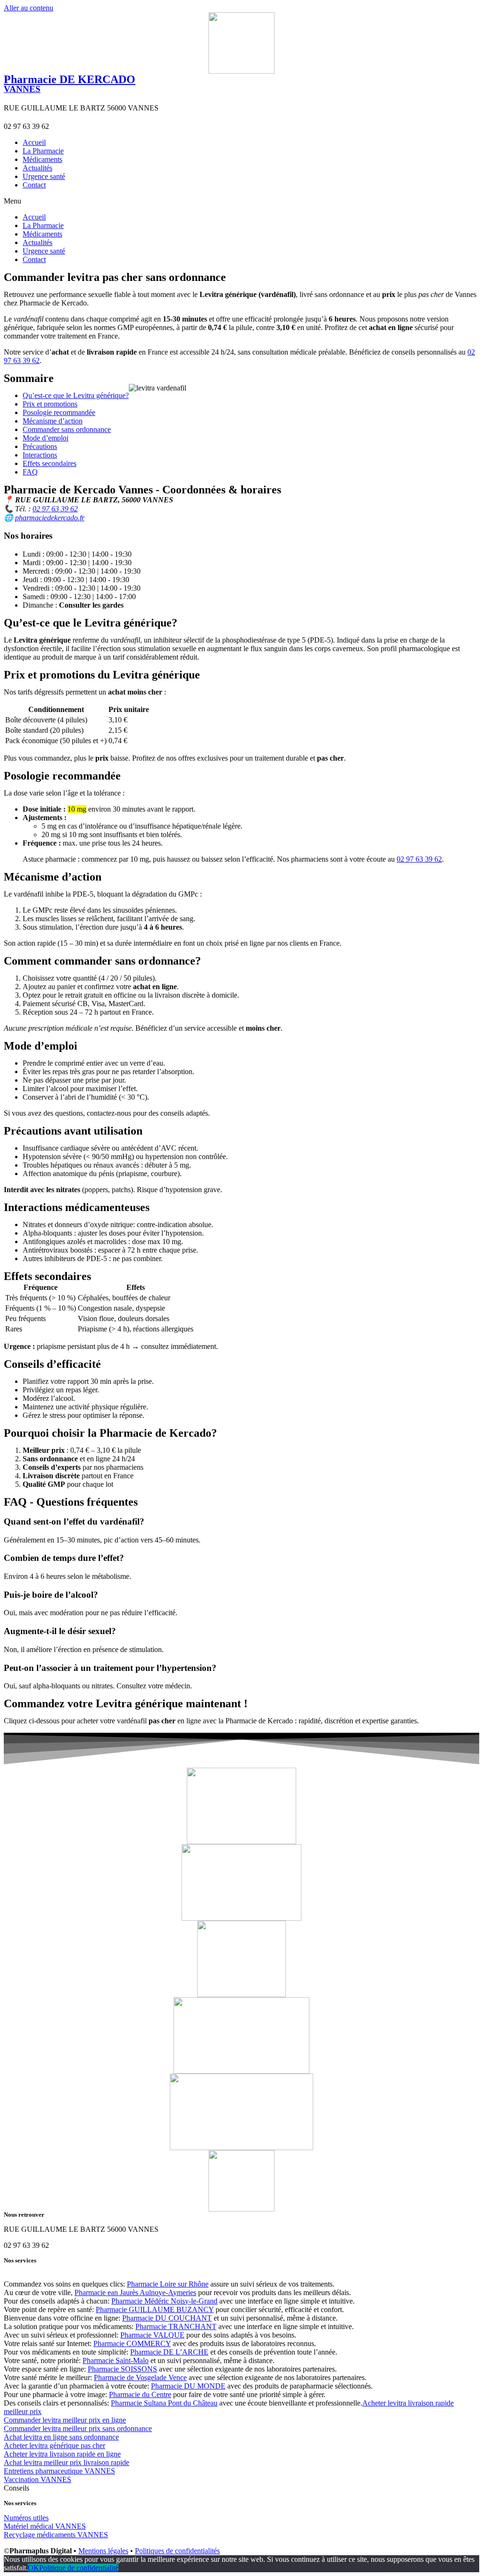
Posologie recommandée (59, 412)
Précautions (40, 446)
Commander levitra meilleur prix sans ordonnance (78, 2428)
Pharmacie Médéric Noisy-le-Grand (164, 2301)
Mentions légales (103, 2551)
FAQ (30, 472)
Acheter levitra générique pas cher (54, 2445)
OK (33, 2568)
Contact (34, 185)
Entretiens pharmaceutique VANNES (59, 2471)
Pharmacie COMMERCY (132, 2343)
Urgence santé (44, 176)
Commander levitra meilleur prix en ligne (65, 2420)
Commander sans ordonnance (67, 429)
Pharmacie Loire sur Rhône (168, 2284)
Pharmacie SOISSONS (122, 2369)
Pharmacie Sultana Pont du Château (164, 2403)
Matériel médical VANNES (45, 2526)
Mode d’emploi (46, 438)
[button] (241, 201)
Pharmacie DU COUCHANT (167, 2318)
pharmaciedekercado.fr (50, 518)
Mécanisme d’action (53, 421)
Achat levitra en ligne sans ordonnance (61, 2437)
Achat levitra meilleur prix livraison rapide (67, 2462)
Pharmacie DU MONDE (188, 2386)
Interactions (40, 455)
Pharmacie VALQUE (152, 2335)
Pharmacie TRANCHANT (176, 2326)
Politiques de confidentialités (177, 2551)
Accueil (34, 142)
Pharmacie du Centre (140, 2394)
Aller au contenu (29, 8)
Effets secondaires (50, 463)
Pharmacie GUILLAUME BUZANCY (155, 2309)
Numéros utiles (26, 2518)
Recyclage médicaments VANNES (56, 2535)
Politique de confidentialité (79, 2568)
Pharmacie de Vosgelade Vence (140, 2377)
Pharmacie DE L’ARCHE (169, 2352)
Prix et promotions (50, 404)
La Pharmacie (43, 151)
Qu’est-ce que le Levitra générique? (76, 395)
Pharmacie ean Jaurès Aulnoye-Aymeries (135, 2292)
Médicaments (42, 159)
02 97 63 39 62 (55, 509)
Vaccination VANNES (37, 2479)
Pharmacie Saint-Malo (116, 2360)
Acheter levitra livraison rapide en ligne (62, 2454)
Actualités (37, 168)
